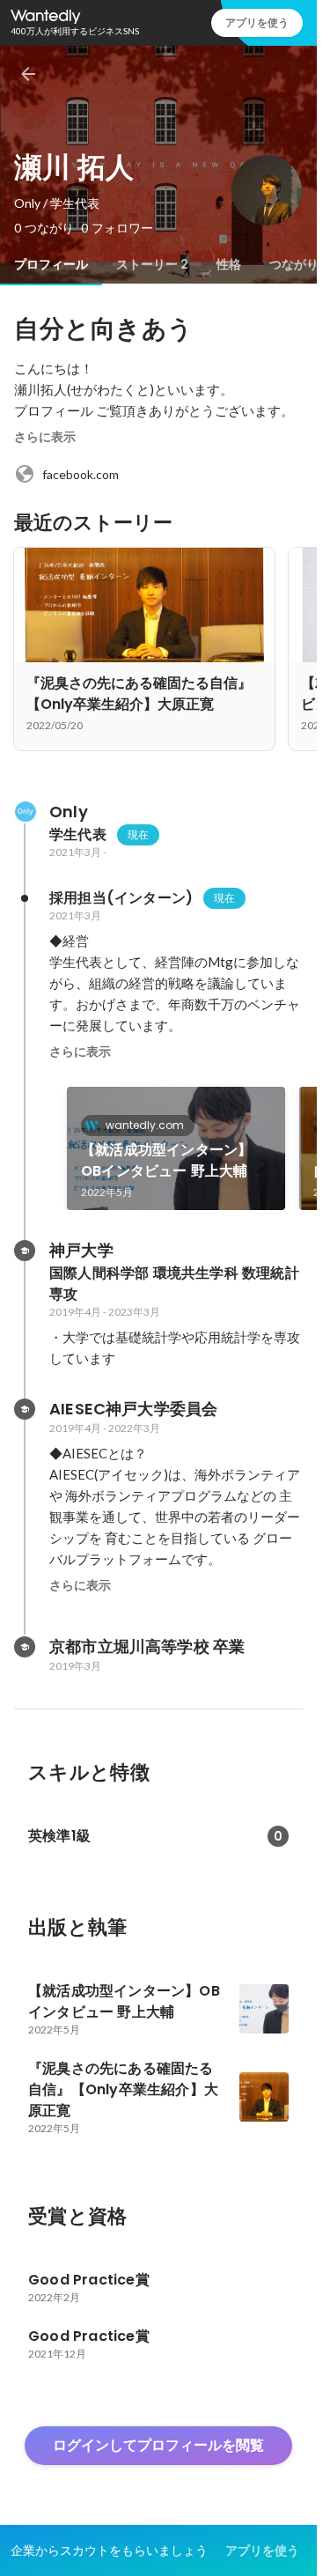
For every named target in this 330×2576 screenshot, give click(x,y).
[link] (176, 1148)
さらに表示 (45, 437)
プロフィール (51, 264)
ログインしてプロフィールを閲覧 (158, 2445)
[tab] (51, 264)
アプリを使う (257, 22)
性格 (229, 264)
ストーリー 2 (152, 264)
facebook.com (81, 474)
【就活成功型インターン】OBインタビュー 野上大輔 (166, 1160)
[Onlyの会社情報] (25, 812)
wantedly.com (145, 1125)
